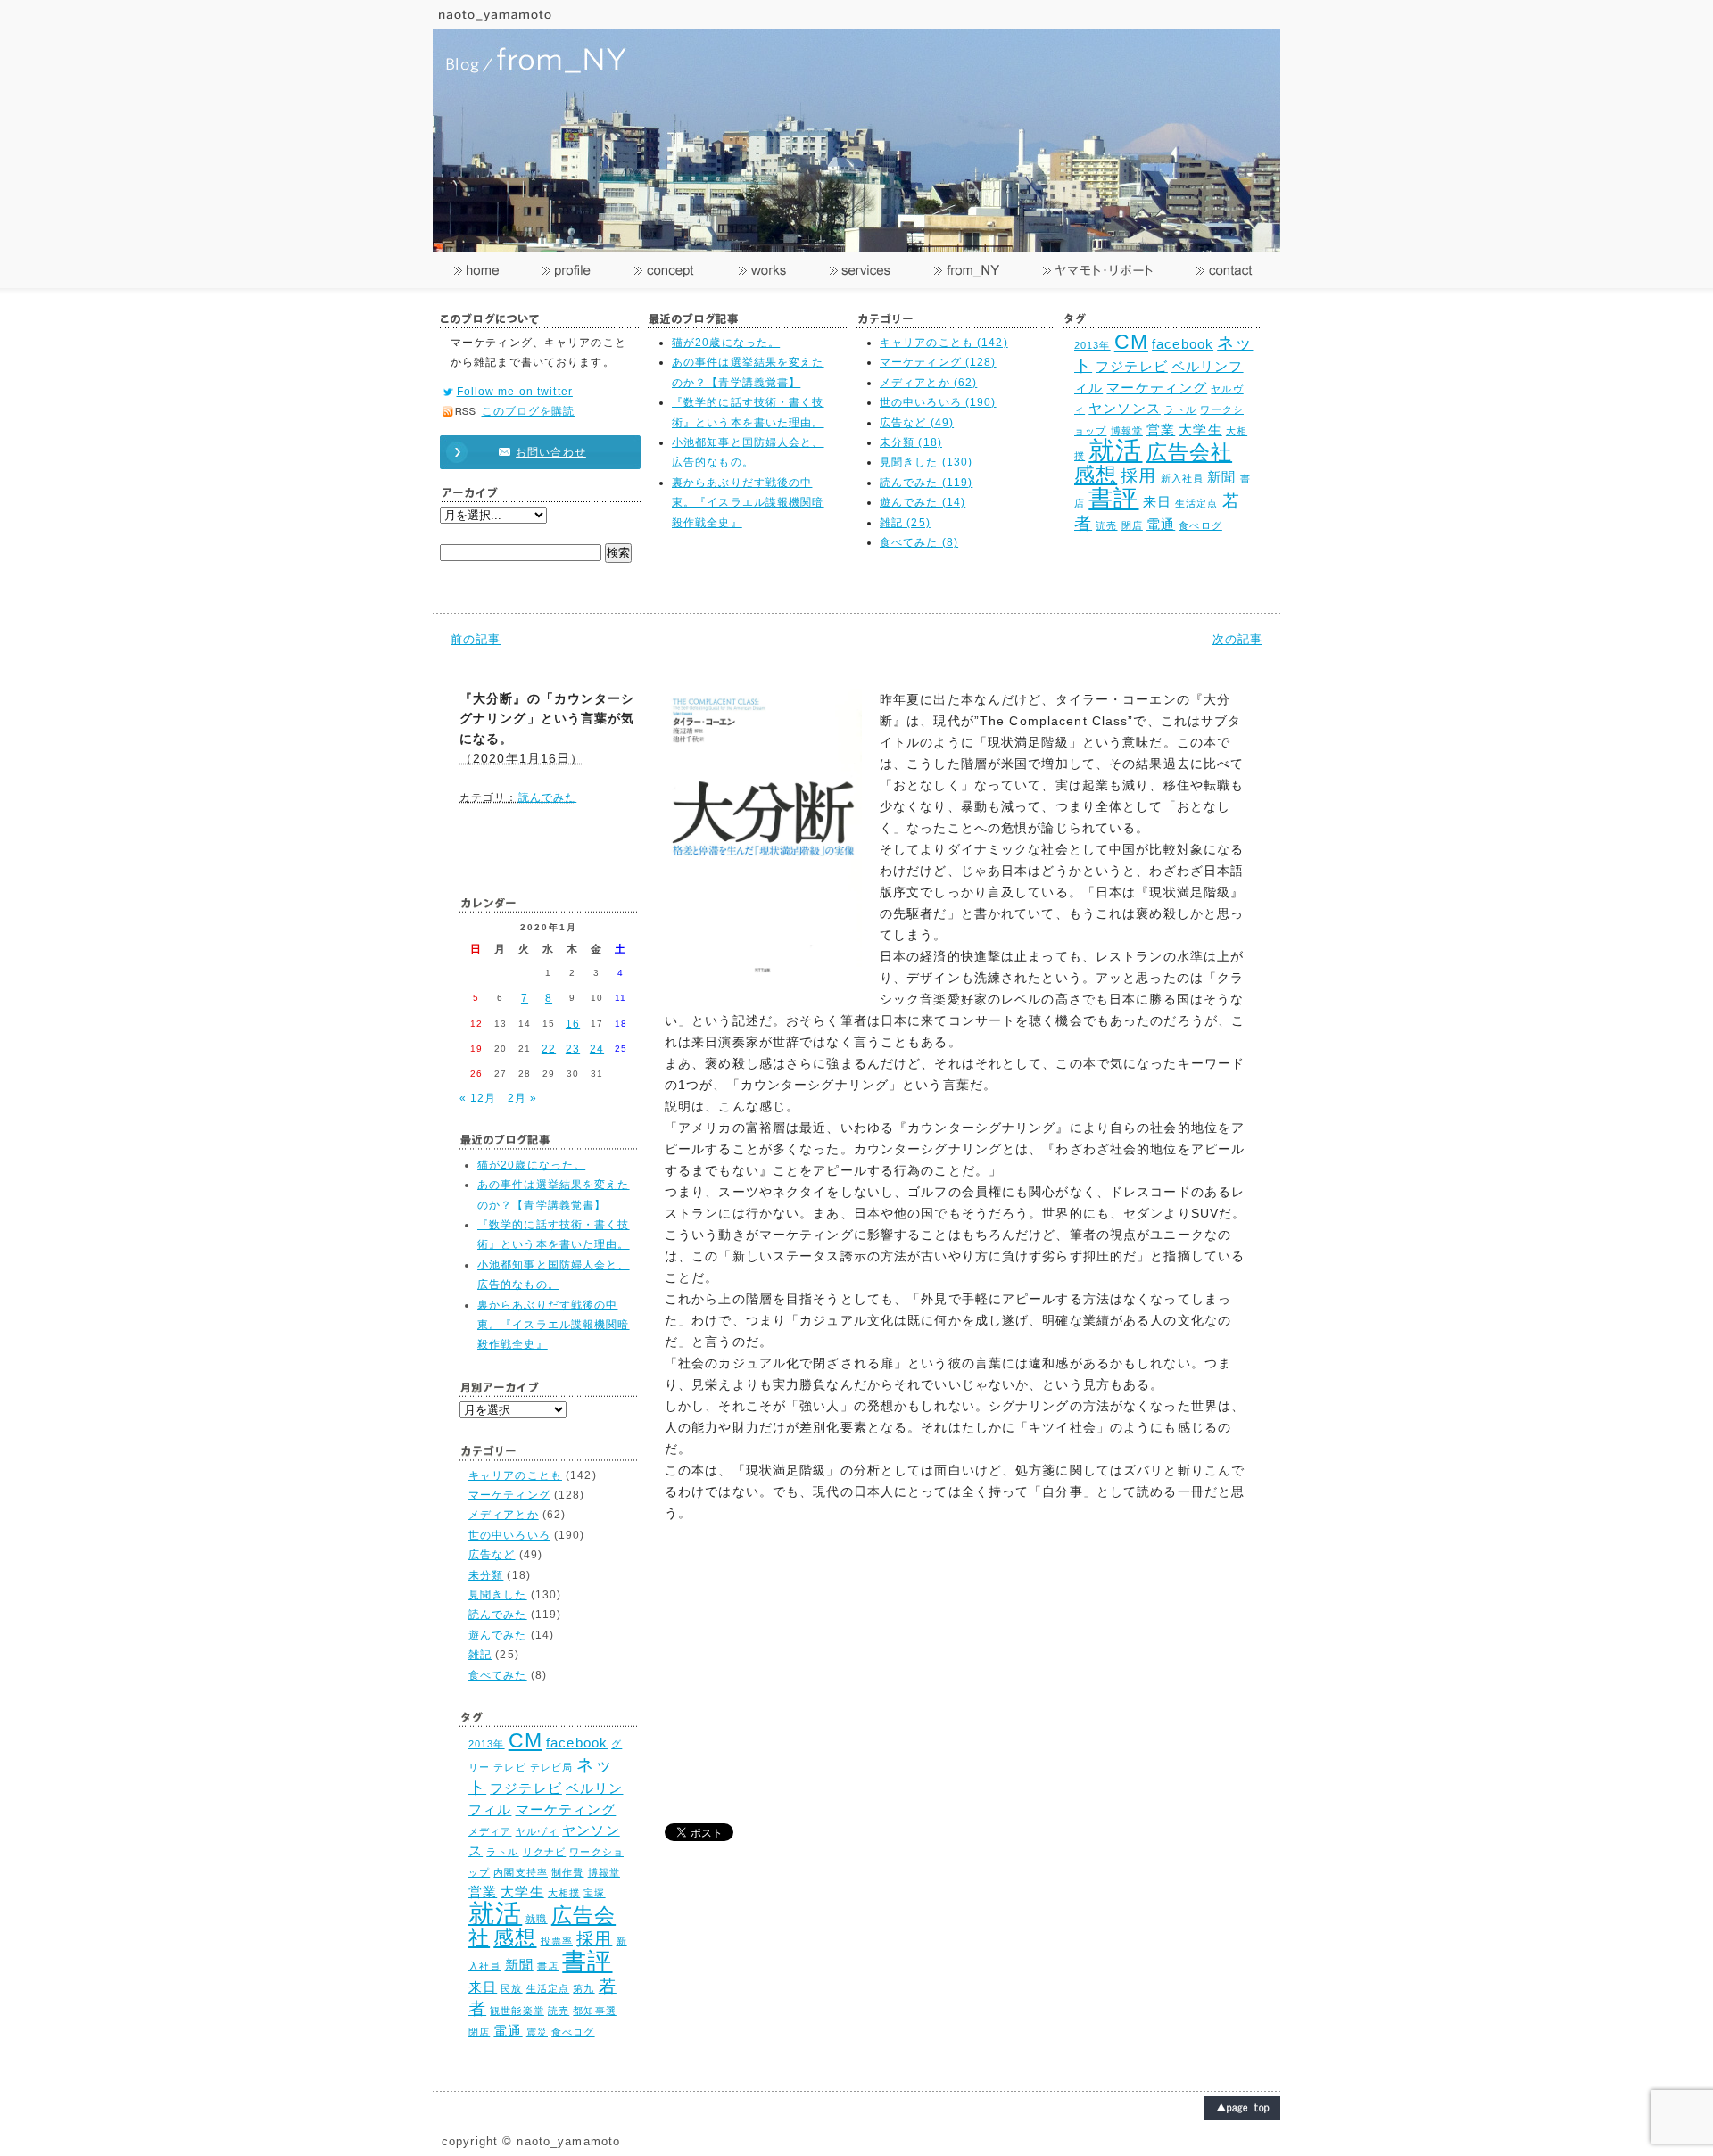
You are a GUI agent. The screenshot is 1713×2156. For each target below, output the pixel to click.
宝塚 (594, 1893)
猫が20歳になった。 (726, 343)
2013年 (1092, 345)
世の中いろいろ (509, 1535)
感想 (1096, 475)
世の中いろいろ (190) (938, 402)
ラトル (1180, 409)
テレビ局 (551, 1767)
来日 (1157, 502)
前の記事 (476, 639)
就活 (1115, 450)
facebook (1183, 344)
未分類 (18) (911, 442)
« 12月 (478, 1098)
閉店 (1132, 525)
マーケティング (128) (938, 362)
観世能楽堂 (517, 2011)
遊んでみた (498, 1635)
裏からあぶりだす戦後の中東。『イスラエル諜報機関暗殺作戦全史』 (748, 503)
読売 (1106, 525)
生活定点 (1196, 503)
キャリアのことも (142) (944, 343)
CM (1131, 342)
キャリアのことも (515, 1475)
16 (573, 1024)
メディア (490, 1831)
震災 (537, 2032)
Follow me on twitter (515, 392)
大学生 (1200, 430)
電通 (1161, 524)
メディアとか (504, 1515)
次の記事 (1237, 639)
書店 (548, 1966)
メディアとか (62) (928, 383)
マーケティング (1157, 388)
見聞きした (498, 1595)
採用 (1138, 475)
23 (573, 1049)
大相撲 (564, 1893)
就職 (536, 1919)
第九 (583, 1988)
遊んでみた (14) (923, 502)
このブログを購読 (529, 411)
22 (549, 1049)
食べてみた (498, 1675)
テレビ (509, 1767)
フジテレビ (1132, 366)
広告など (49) (917, 423)
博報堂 (1127, 431)
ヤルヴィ (537, 1831)
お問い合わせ (551, 452)
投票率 (557, 1941)
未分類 (486, 1575)
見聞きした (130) (926, 462)
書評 (1113, 498)
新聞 (1221, 477)
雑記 (480, 1655)
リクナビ (544, 1852)
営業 (1161, 430)
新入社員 (1182, 478)
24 (597, 1049)
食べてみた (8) (919, 542)
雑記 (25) (905, 523)
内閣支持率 (521, 1872)
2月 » (522, 1098)
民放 (511, 1988)
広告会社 (1189, 453)
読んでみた (548, 797)
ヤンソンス (1125, 408)
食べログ (1200, 525)
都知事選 (594, 2011)
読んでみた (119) (926, 483)
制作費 (567, 1872)
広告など (492, 1555)
